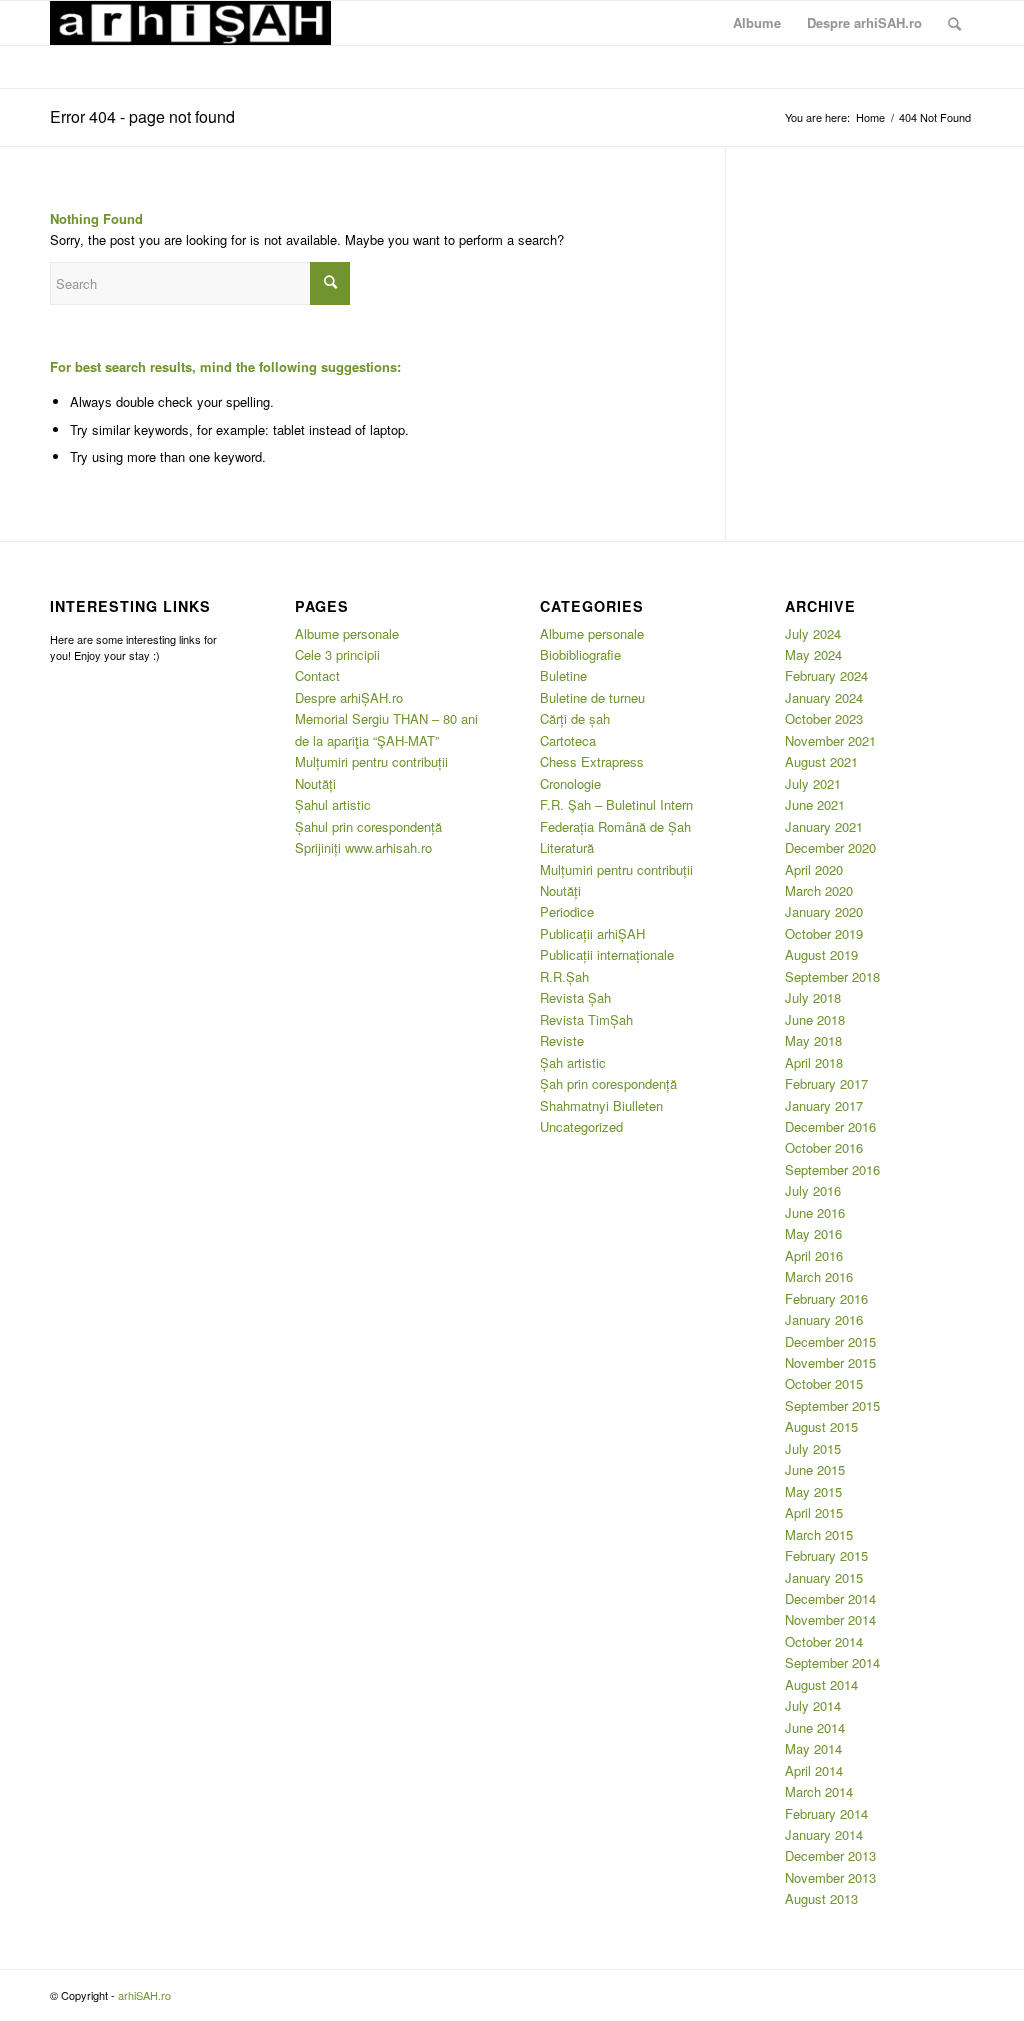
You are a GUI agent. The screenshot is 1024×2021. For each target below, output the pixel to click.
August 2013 (821, 1898)
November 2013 (830, 1877)
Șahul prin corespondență (368, 826)
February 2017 (826, 1083)
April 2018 (814, 1062)
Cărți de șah (575, 718)
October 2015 (824, 1383)
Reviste (562, 1040)
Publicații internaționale (607, 954)
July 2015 (813, 1448)
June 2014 (815, 1727)
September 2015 (832, 1405)
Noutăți (315, 783)
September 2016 (832, 1169)
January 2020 (824, 911)
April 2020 (814, 869)
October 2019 (824, 933)
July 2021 (813, 783)
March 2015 (819, 1534)
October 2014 (824, 1641)
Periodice (567, 911)
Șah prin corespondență (608, 1083)
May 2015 (813, 1491)
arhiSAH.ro (144, 1995)
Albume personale (347, 633)
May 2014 (813, 1748)
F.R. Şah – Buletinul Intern (616, 804)
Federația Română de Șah (615, 826)
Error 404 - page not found (142, 116)
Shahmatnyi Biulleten (601, 1105)
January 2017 (824, 1105)
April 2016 (814, 1255)
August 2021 (821, 761)
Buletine (563, 675)
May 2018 (813, 1040)
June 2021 (815, 804)
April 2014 (814, 1770)
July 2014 (813, 1705)
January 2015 (824, 1577)
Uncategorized (581, 1126)
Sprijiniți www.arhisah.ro (363, 847)
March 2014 (819, 1791)
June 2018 (815, 1019)
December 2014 (830, 1598)
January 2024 (824, 697)
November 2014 (830, 1619)
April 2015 (814, 1512)
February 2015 (826, 1555)
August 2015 (821, 1426)
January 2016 (824, 1319)
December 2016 (830, 1126)
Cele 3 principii (337, 654)
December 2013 (830, 1855)
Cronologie (570, 783)
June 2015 (815, 1469)
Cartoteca (568, 740)
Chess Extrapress (592, 761)
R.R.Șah (564, 976)
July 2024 (813, 633)
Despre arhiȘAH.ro (349, 697)
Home (870, 117)
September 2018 (832, 976)
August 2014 (821, 1684)
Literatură (567, 847)
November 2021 (830, 740)
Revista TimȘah (586, 1019)
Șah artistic (573, 1062)
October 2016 (824, 1147)
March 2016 (819, 1276)
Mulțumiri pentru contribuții (371, 761)
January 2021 (824, 826)
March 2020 (819, 890)
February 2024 (826, 675)
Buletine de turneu (592, 697)
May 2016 (813, 1233)
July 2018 (813, 997)
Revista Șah (575, 997)
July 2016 (813, 1190)
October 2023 (824, 718)
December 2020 (830, 847)
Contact (317, 675)
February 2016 (826, 1298)
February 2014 (826, 1813)
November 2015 (830, 1362)
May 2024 (813, 654)
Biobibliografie (580, 654)
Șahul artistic (333, 804)
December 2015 (830, 1341)
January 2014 (824, 1834)
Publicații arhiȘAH (592, 933)
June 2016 (815, 1212)
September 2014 (832, 1662)
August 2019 (821, 954)
